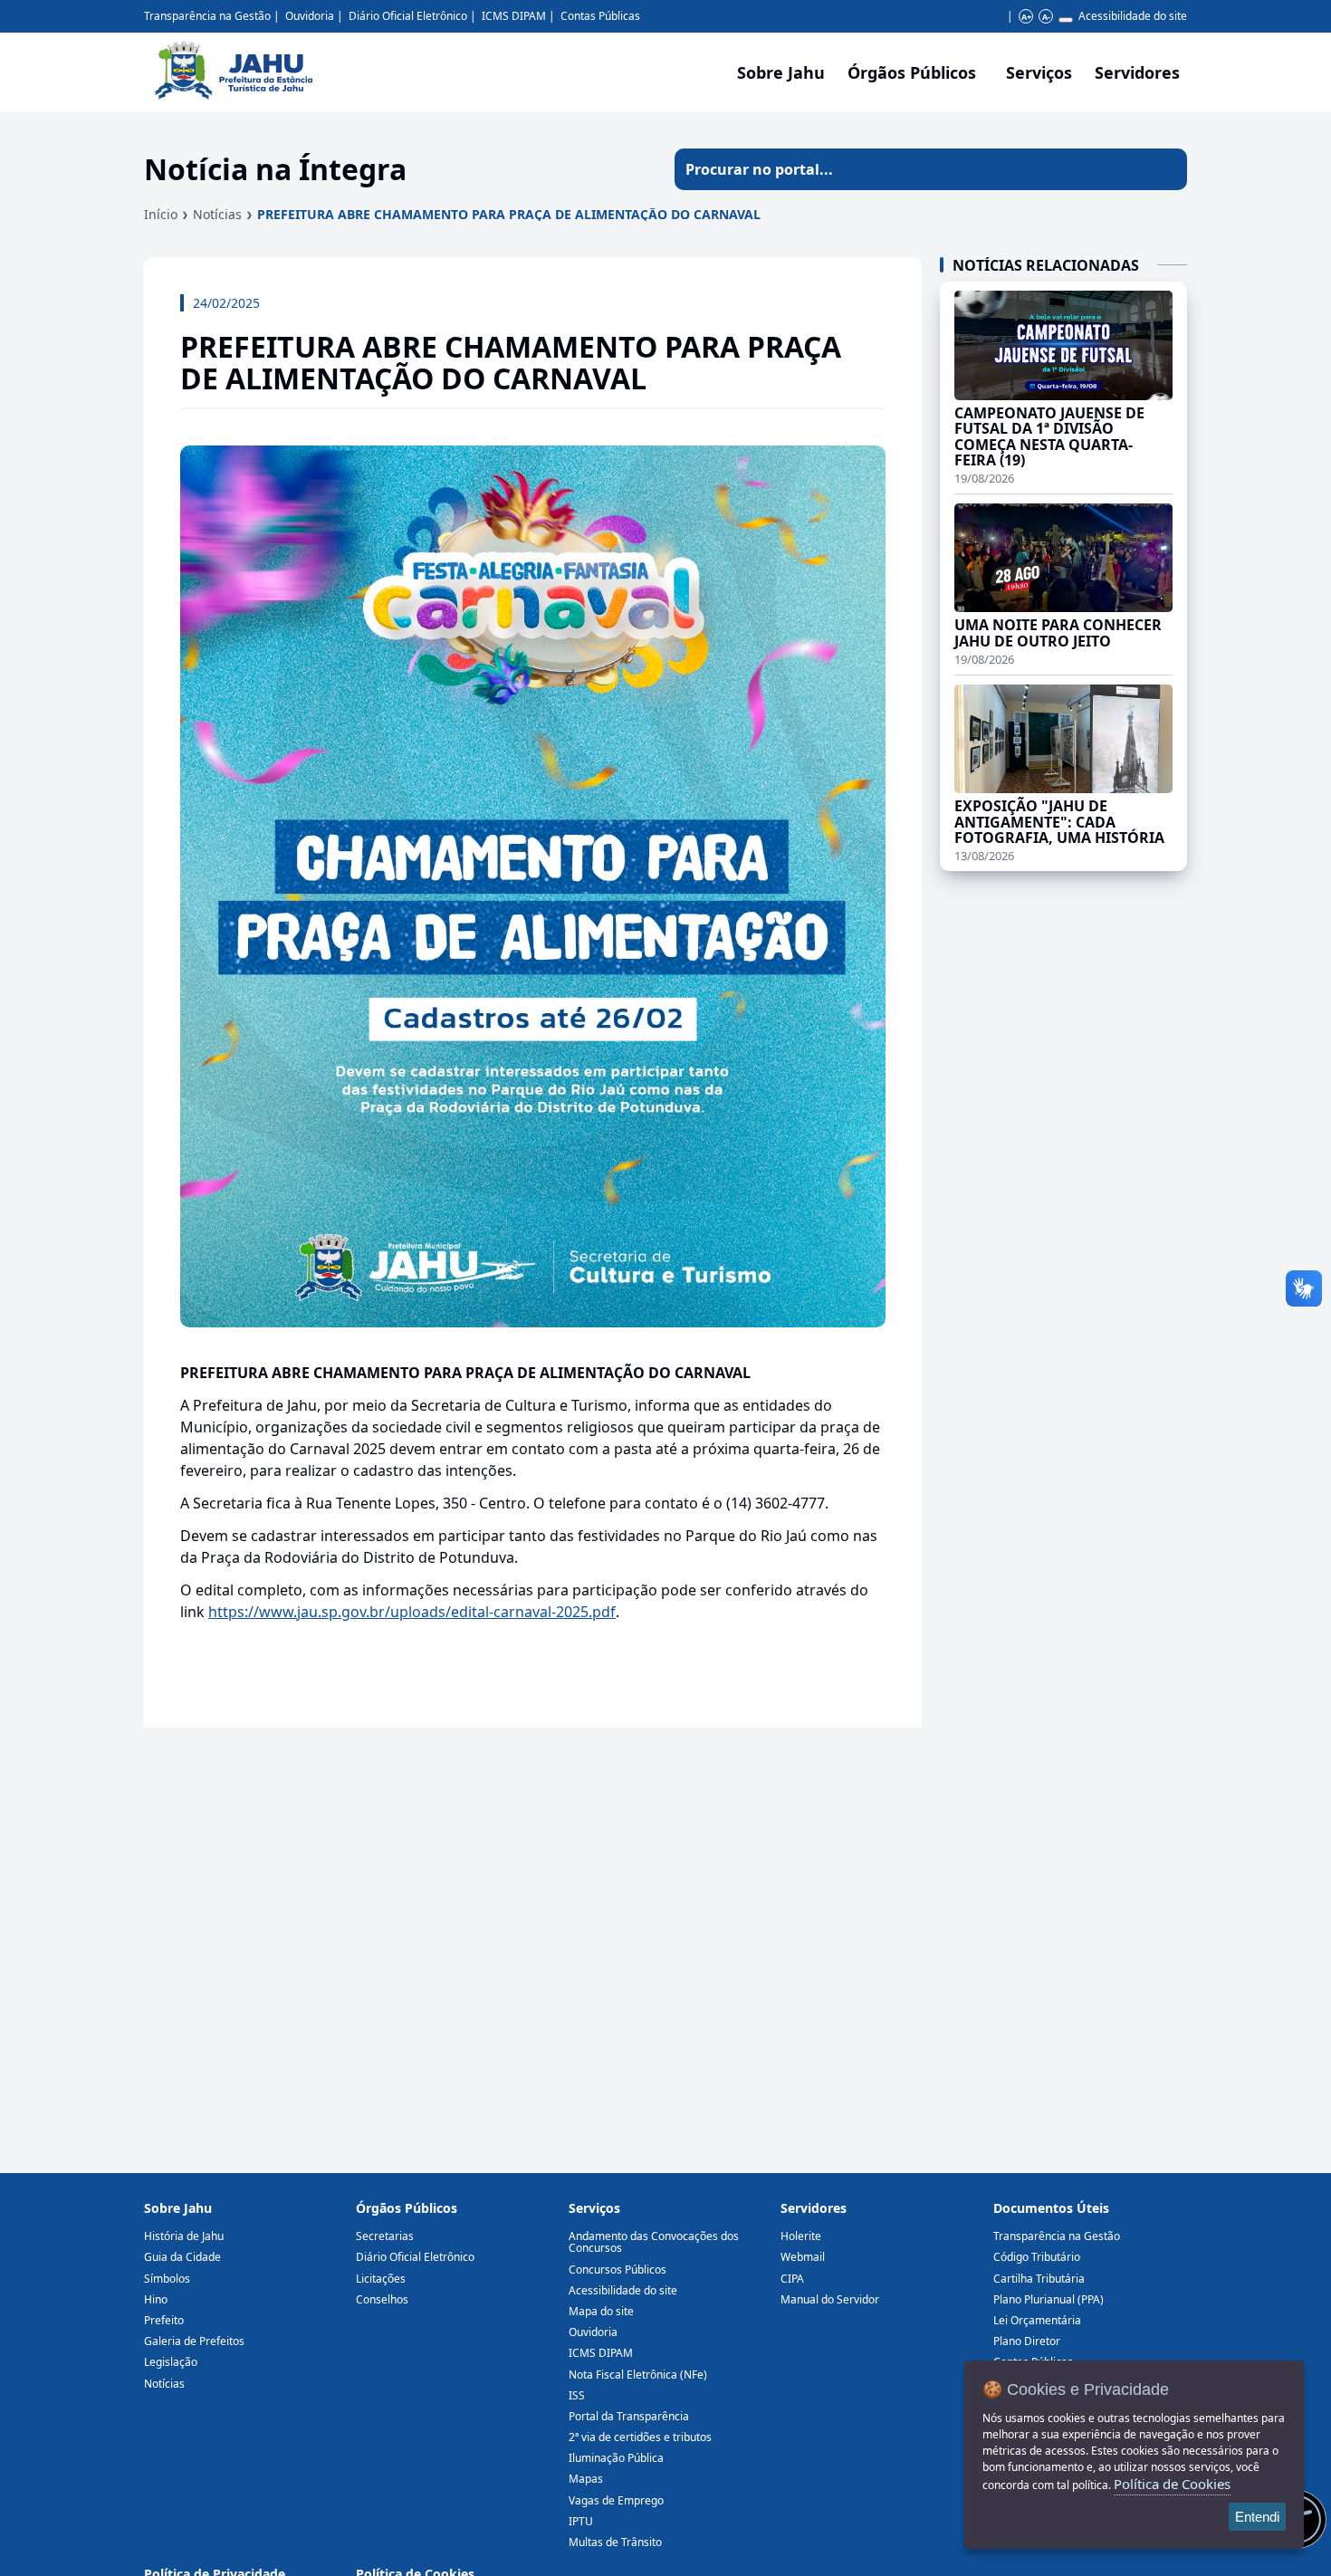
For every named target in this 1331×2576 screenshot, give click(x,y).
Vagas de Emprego (616, 2500)
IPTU (581, 2521)
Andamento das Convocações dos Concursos (654, 2242)
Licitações (381, 2279)
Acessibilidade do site (1133, 16)
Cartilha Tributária (1039, 2279)
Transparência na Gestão (207, 16)
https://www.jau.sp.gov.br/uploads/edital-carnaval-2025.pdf (412, 1612)
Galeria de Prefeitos (194, 2341)
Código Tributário (1037, 2257)
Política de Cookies (1172, 2484)
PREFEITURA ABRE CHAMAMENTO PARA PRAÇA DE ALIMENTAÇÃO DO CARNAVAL (509, 214)
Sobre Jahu (781, 72)
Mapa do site (601, 2311)
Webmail (803, 2257)
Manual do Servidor (830, 2299)
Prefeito (164, 2320)
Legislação (171, 2362)
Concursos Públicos (618, 2270)
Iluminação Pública (616, 2458)
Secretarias (385, 2236)
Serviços (1039, 72)
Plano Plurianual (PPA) (1049, 2299)
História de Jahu (184, 2236)
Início (161, 214)
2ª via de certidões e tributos (640, 2437)
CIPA (792, 2279)
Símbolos (167, 2279)
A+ (1026, 17)
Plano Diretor (1027, 2341)
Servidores (814, 2208)
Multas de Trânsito (615, 2542)
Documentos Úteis (1051, 2208)
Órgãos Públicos (407, 2208)
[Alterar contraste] (1066, 20)
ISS (577, 2395)
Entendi (1257, 2517)
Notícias (217, 214)
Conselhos (382, 2299)
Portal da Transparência (629, 2416)
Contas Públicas (600, 16)
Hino (156, 2299)
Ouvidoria (310, 16)
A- (1046, 17)
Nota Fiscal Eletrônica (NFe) (638, 2375)
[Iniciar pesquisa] (1166, 169)
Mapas (586, 2479)
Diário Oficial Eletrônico (408, 16)
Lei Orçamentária (1037, 2320)
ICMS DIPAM (514, 16)
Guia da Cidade (182, 2257)
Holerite (801, 2236)
